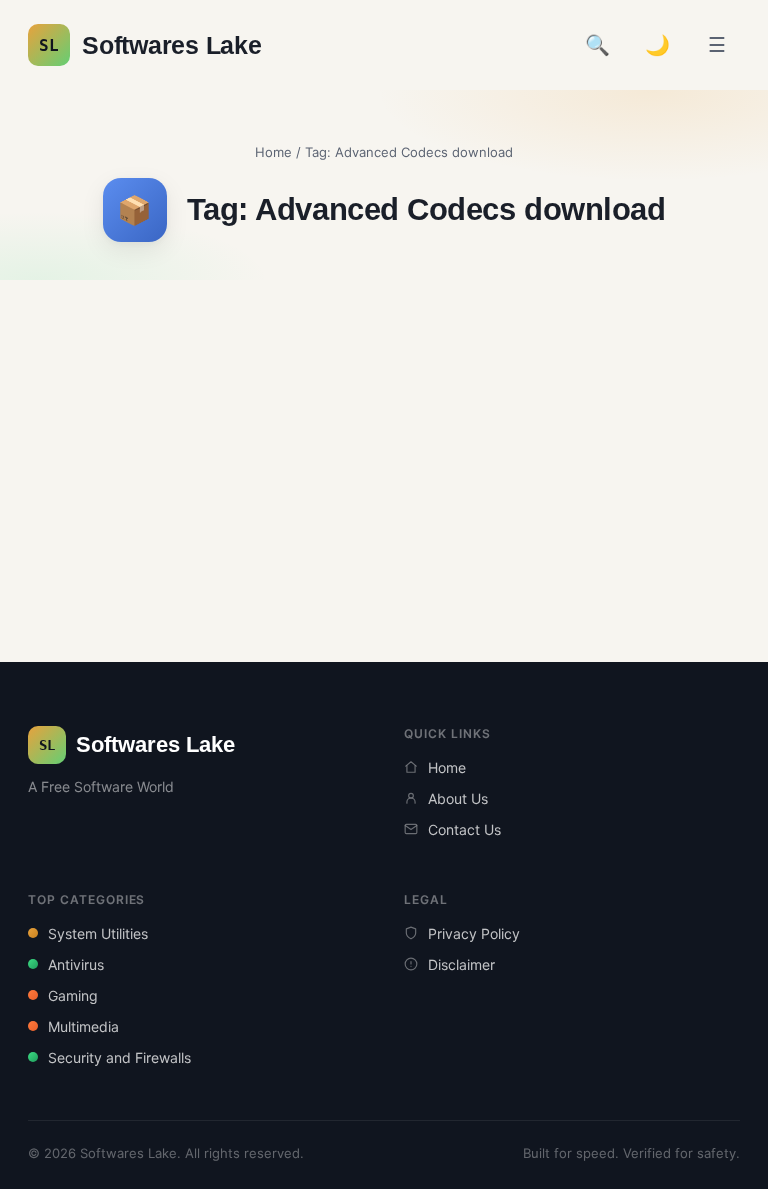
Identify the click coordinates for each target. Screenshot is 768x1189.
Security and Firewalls (119, 1057)
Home (273, 152)
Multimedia (83, 1026)
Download (151, 496)
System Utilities (98, 933)
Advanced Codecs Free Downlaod (187, 361)
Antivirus (76, 964)
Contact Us (464, 829)
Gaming (73, 995)
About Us (458, 798)
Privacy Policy (474, 933)
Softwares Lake (150, 45)
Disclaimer (461, 964)
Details (141, 454)
